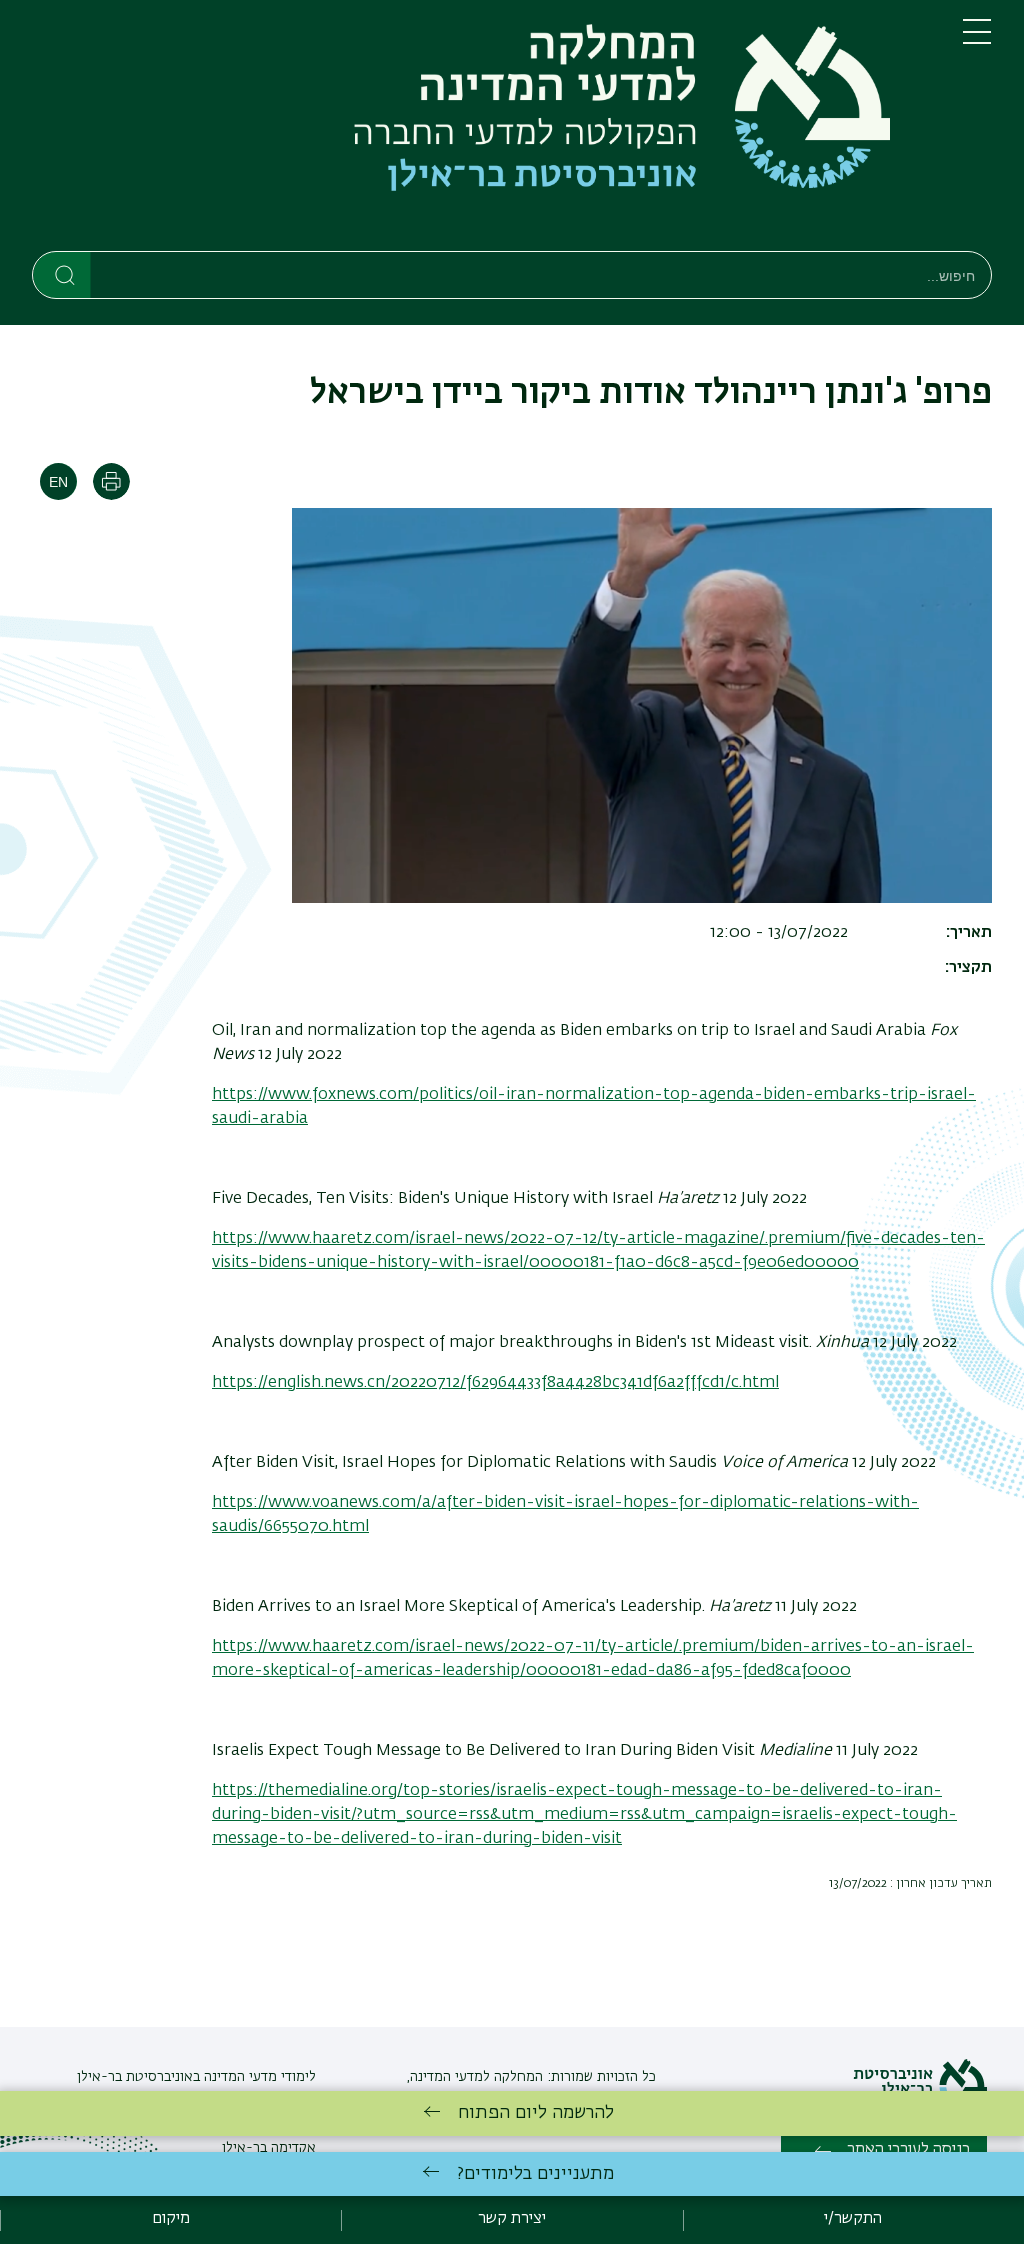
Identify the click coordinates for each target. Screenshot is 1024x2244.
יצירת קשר (512, 2219)
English (58, 481)
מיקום (171, 2219)
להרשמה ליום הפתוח (536, 2113)
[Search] (62, 274)
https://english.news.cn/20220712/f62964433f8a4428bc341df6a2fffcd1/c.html (495, 1383)
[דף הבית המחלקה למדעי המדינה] (481, 129)
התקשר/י (853, 2219)
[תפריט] (977, 40)
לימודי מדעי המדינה (258, 2077)
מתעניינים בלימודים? (535, 2174)
